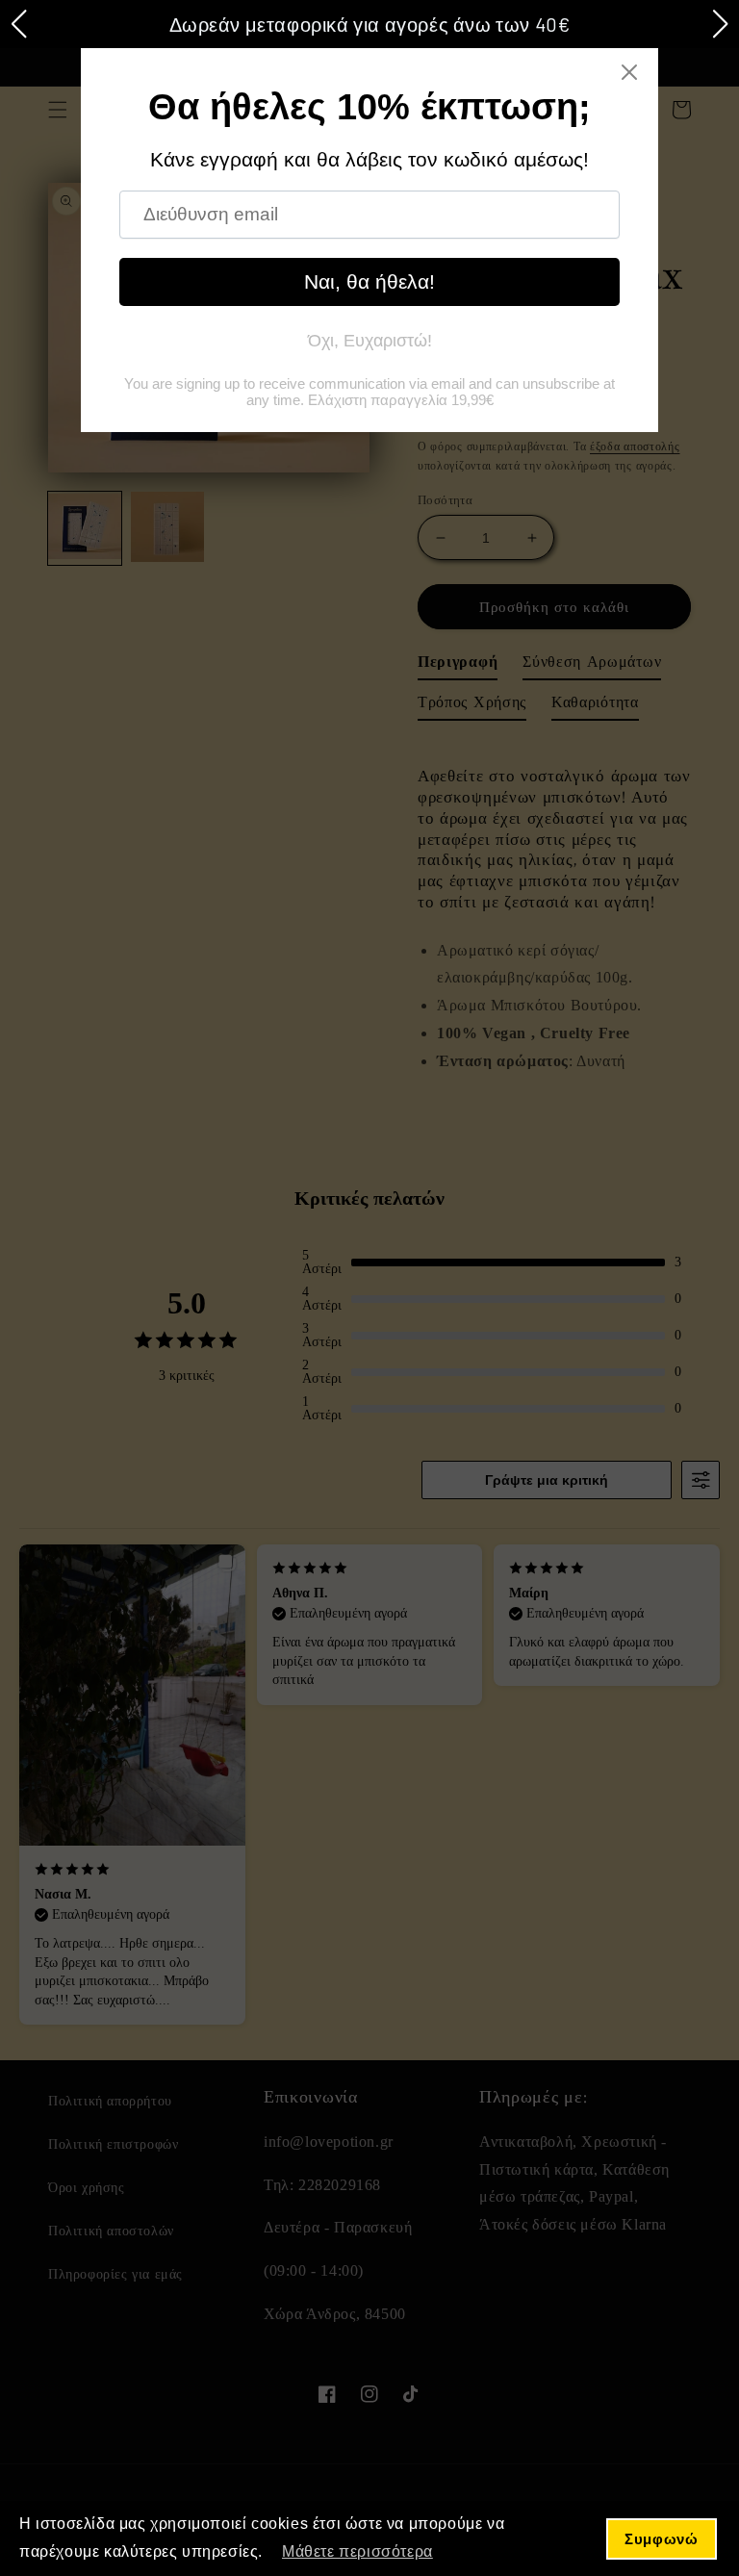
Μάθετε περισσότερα (357, 2551)
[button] (18, 24)
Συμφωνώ (661, 2539)
